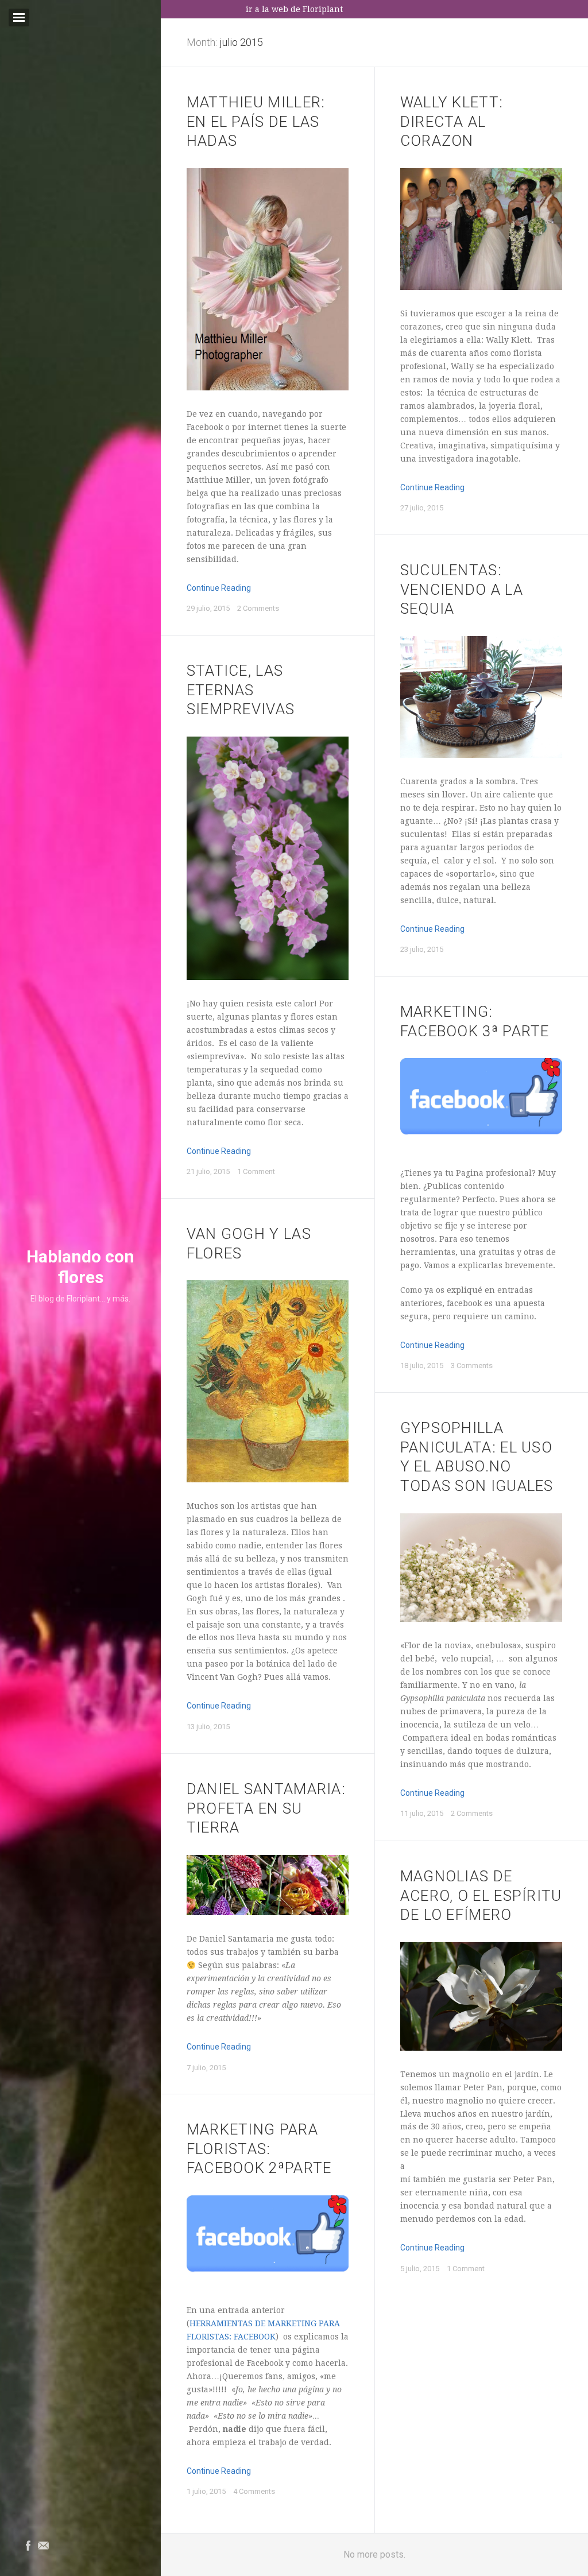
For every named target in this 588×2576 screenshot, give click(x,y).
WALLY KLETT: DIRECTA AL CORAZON (452, 122)
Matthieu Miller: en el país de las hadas (256, 122)
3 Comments (472, 1366)
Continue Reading (219, 588)
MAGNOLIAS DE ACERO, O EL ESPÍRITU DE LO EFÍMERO (481, 1896)
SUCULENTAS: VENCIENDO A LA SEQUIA (462, 590)
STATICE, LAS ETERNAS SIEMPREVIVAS (241, 690)
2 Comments (258, 608)
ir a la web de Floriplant (294, 9)
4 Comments (254, 2491)
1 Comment (256, 1171)
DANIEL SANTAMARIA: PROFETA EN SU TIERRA (266, 1808)
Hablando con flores (80, 1267)
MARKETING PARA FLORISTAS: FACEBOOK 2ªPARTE (259, 2149)
